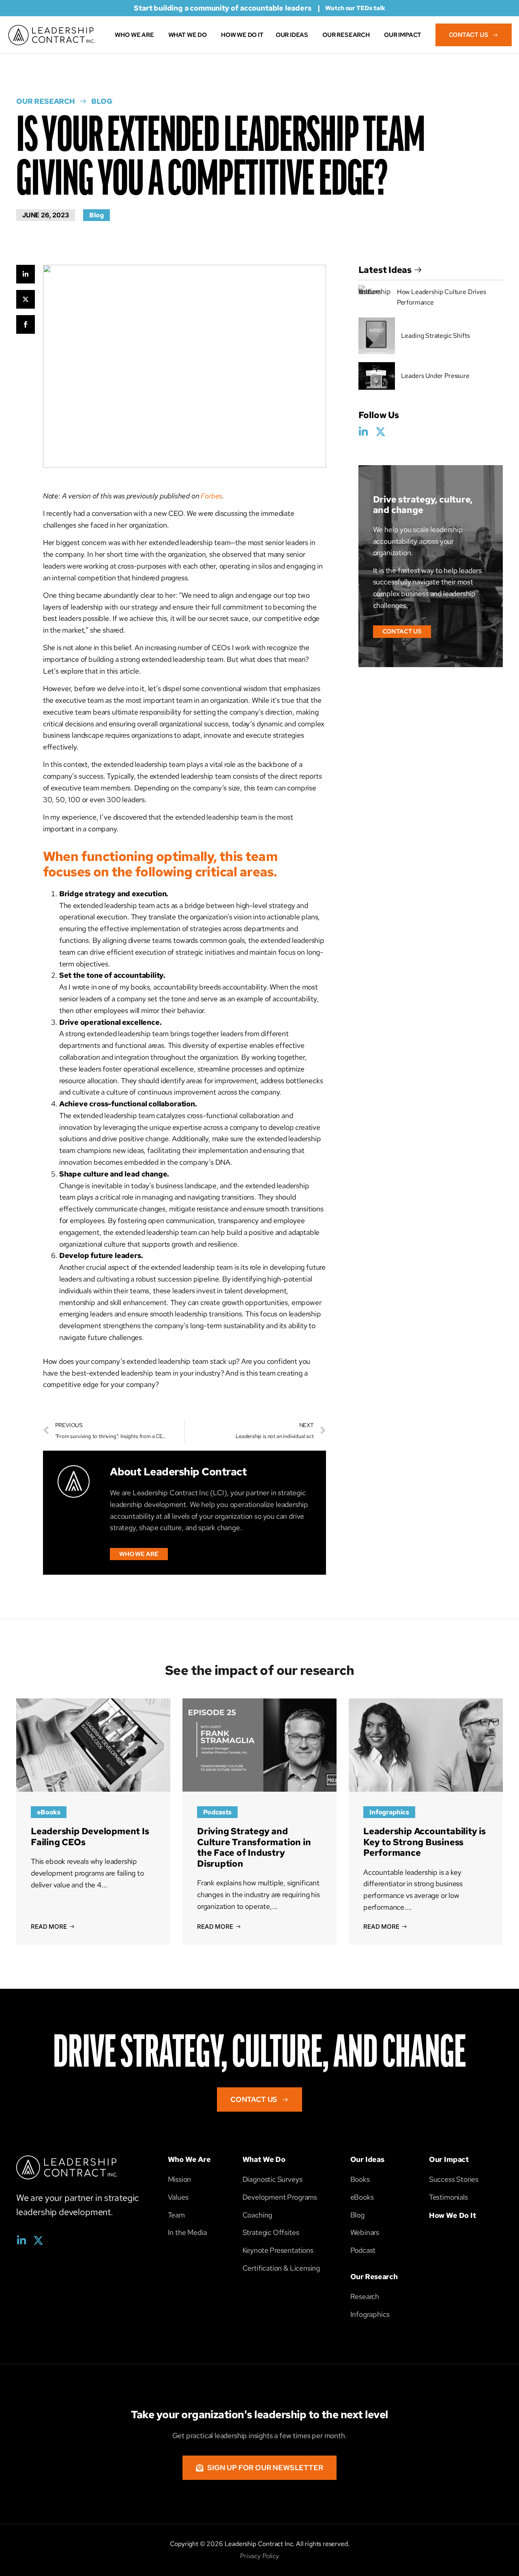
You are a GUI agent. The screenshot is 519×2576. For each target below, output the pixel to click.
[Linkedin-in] (364, 432)
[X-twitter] (380, 432)
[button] (402, 632)
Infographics (389, 1812)
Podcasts (217, 1812)
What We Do (264, 2159)
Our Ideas (367, 2159)
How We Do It (453, 2215)
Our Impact (449, 2159)
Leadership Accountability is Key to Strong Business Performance (425, 1842)
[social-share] (26, 274)
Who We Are (189, 2159)
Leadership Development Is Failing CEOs (90, 1836)
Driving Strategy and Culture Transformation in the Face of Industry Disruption (254, 1847)
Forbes (211, 496)
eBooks (49, 1812)
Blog (97, 215)
